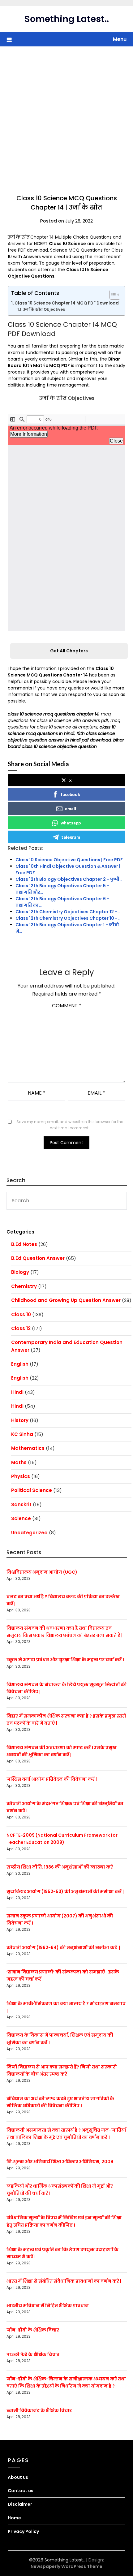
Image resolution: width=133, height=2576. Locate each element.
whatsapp (71, 823)
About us (18, 2477)
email (71, 808)
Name (37, 1093)
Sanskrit (21, 1504)
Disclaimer (20, 2504)
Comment (67, 1006)
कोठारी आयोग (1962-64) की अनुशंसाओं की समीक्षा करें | (63, 1947)
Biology (20, 1272)
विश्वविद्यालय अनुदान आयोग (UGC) (42, 1572)
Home (14, 2518)
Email (96, 1093)
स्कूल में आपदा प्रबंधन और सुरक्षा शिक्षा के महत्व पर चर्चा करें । (65, 1660)
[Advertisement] (66, 116)
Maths (19, 1462)
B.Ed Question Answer (38, 1258)
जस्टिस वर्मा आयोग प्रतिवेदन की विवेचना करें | (52, 1779)
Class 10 (21, 1314)
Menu (120, 39)
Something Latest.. (67, 19)
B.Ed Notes (24, 1244)
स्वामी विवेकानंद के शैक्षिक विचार (39, 2410)
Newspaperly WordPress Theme (66, 2566)
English (20, 1364)
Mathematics (28, 1448)
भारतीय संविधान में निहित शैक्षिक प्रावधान (48, 2306)
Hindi (17, 1392)
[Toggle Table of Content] (112, 295)
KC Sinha (22, 1434)
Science (21, 1518)
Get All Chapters (69, 651)
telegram (71, 837)
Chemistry (24, 1286)
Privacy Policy (23, 2531)
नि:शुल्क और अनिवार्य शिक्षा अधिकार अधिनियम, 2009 (60, 2162)
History (20, 1420)
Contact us (21, 2491)
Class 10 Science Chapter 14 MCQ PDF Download (67, 303)
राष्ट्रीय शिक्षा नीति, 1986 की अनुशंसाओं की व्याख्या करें (60, 1867)
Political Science (32, 1490)
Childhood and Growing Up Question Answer (66, 1300)
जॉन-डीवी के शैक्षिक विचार (33, 2330)
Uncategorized (29, 1533)
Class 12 (21, 1328)
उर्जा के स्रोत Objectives (44, 309)
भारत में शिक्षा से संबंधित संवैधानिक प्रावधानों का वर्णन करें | (64, 2281)
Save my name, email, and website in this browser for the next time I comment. (70, 1125)
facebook (71, 794)
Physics (21, 1476)
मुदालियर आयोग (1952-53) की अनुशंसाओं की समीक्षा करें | (65, 1891)
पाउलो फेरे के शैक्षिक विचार (33, 2354)
